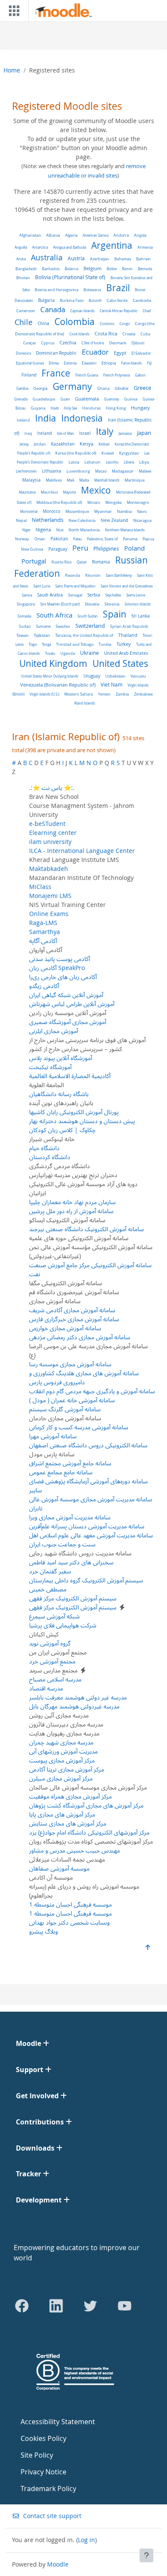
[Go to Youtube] (125, 2306)
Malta (84, 480)
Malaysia (31, 480)
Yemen (104, 694)
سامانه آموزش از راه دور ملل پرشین (71, 1211)
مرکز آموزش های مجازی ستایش (68, 1823)
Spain (115, 614)
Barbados (51, 269)
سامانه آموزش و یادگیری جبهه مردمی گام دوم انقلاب (92, 1391)
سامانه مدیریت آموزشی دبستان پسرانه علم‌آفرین (87, 1526)
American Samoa (95, 235)
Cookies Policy (43, 2438)
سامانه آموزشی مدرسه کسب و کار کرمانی (79, 1427)
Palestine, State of (102, 539)
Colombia (75, 322)
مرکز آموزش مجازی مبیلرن (61, 1778)
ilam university (50, 842)
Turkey (124, 644)
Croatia (129, 334)
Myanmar (103, 512)
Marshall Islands (107, 480)
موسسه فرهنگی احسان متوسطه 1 (70, 1904)
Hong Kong (116, 408)
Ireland (45, 433)
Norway (22, 539)
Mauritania (27, 492)
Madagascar (123, 471)
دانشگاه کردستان (50, 1157)
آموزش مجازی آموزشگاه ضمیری (68, 1022)
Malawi (145, 471)
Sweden (63, 626)
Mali (70, 480)
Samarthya (45, 932)
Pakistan (59, 539)
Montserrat (29, 511)
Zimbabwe (143, 694)
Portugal (34, 561)
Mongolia (113, 503)
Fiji (149, 363)
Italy (105, 431)
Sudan (25, 627)
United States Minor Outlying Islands (50, 676)
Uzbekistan (115, 676)
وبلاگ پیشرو (43, 1931)
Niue (60, 530)
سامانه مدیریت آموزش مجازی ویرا (70, 1517)
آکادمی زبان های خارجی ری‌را (63, 977)
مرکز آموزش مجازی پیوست (62, 1760)
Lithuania (52, 471)
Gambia (22, 388)
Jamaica (125, 434)
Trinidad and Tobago (75, 645)
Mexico (96, 490)
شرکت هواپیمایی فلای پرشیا (63, 1625)
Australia (47, 258)
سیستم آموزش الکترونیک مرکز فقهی (73, 1598)
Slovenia (112, 604)
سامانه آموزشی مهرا (53, 1436)
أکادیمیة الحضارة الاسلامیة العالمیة (70, 1076)
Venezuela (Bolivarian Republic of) (58, 685)
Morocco (52, 511)
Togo (33, 644)
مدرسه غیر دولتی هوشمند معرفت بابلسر (78, 1697)
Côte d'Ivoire (93, 343)
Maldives (54, 480)
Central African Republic (119, 311)
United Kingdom (53, 663)
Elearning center (53, 833)
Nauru (142, 511)
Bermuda (145, 269)
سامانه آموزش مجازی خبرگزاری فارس (74, 1319)
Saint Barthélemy (119, 575)
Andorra (121, 235)
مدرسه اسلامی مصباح (55, 1679)
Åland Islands (85, 703)
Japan (144, 433)
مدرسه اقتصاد (46, 1688)
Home (12, 70)
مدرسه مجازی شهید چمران (61, 1742)
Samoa (27, 595)
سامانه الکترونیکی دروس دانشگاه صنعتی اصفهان (88, 1445)
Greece (142, 388)
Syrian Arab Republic (129, 627)
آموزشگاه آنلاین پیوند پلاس (61, 1058)
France (56, 373)
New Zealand (114, 520)
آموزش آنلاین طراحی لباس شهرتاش (72, 1004)
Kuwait (108, 453)
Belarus (72, 269)
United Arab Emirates (126, 653)
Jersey (24, 444)
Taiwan (22, 635)
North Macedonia (84, 530)
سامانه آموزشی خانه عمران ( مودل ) (72, 1400)
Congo (125, 324)
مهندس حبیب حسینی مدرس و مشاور (75, 1850)
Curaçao (30, 343)
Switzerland (90, 626)
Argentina (112, 245)
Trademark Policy (48, 2489)
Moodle (58, 2564)
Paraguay (58, 549)
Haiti (55, 408)
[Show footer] (146, 2555)
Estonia (70, 363)
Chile (24, 322)
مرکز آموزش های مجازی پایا (62, 1814)
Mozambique (77, 512)
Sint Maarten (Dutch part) (60, 604)
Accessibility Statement (58, 2422)
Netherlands (48, 520)
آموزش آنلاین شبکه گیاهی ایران (66, 995)
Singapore (26, 604)
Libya (144, 462)
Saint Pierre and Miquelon (75, 586)
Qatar (82, 562)
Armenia (145, 247)
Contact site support (52, 2516)
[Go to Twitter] (90, 2306)
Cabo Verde (117, 300)
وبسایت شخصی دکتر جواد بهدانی (69, 1922)
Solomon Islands (138, 604)
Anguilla (21, 247)
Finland (29, 375)
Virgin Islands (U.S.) (44, 694)
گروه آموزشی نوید (50, 1643)
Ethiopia (109, 363)
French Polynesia (116, 375)
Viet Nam (112, 684)
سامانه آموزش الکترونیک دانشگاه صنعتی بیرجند (86, 1229)
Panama (130, 539)
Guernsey (112, 399)
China (43, 324)
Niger (26, 530)
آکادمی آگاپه (43, 941)
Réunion (93, 575)
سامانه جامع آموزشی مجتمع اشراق (70, 1463)
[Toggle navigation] (12, 11)
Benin (127, 269)
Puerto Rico (61, 562)
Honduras (91, 408)
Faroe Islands (131, 363)
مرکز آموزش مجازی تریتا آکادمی (67, 1769)
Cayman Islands (82, 311)
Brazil (118, 288)
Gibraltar (122, 388)
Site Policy (37, 2455)
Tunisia (105, 644)
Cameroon (26, 311)
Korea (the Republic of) (76, 453)
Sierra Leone (136, 595)
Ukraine (89, 653)
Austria (76, 258)
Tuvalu (50, 653)
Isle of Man (66, 433)
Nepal (21, 521)
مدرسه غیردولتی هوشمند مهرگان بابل (74, 1706)
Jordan (40, 444)
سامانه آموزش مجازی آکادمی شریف (72, 1310)
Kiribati (104, 444)
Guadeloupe (44, 399)
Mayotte (69, 492)
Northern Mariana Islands (125, 530)
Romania (101, 562)
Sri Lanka (141, 616)
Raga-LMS (43, 923)
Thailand (128, 635)
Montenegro (138, 502)
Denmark (118, 343)
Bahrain (143, 259)
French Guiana (87, 375)
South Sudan (88, 616)
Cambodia (142, 301)
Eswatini (89, 363)
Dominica (23, 353)
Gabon (140, 375)
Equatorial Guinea (30, 363)
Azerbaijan (100, 259)
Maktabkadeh (49, 869)
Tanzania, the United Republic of (84, 636)
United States (120, 663)
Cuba (145, 334)
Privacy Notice (43, 2472)
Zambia (122, 694)
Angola (140, 235)
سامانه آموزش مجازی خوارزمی (65, 1328)
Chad (147, 311)
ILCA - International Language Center (82, 851)
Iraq (28, 434)
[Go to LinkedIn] (56, 2306)
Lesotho (112, 462)
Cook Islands (79, 334)
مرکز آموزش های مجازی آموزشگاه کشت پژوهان (86, 1805)
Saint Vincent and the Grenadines (127, 586)
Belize (112, 269)
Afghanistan (30, 235)
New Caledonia (82, 520)
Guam (65, 399)
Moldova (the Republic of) (59, 503)
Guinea (131, 399)
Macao (101, 471)
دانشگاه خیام (44, 1148)
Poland (134, 548)
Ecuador (95, 352)
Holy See (70, 408)
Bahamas (123, 259)
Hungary (140, 408)
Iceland (23, 420)
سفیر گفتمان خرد (50, 1571)
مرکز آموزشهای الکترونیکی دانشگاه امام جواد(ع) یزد (89, 1832)
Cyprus (48, 343)
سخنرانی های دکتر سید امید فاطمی (71, 1562)
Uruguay (92, 676)
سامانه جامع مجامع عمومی (61, 1472)
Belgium (92, 268)
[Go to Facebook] (22, 2306)
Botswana (92, 290)
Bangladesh (26, 269)
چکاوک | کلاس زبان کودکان (62, 1130)
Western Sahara (79, 694)
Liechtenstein (26, 471)
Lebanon (92, 462)
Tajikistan (42, 635)
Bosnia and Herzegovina (57, 290)
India (46, 418)
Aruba (21, 259)
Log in (86, 2540)
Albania (53, 235)
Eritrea (54, 363)
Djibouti (138, 343)
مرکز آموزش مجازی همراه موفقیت (70, 1796)
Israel (85, 433)
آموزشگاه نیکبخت (50, 1067)
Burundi (95, 300)
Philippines (106, 549)
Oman (40, 539)
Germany (72, 386)
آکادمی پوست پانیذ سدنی (60, 959)
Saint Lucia (42, 586)
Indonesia (82, 418)
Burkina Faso (72, 301)
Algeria (71, 235)
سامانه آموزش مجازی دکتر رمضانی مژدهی (80, 1337)
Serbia (94, 595)
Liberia (129, 462)
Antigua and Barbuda (70, 247)
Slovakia (92, 604)
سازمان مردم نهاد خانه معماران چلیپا (72, 1202)
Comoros (107, 324)
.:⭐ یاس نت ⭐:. (52, 788)
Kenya (86, 444)
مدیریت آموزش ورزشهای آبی (63, 1751)
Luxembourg (78, 471)
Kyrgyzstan (129, 453)
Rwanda (73, 575)
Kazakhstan (63, 444)
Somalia (24, 616)
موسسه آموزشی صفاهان (59, 1868)
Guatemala (87, 399)
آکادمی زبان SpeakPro (57, 968)
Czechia (68, 343)
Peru (80, 548)
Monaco (94, 502)
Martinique (135, 480)
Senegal (75, 595)
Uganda (68, 653)
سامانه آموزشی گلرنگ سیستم (65, 1409)
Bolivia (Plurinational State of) (70, 277)
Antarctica (40, 247)
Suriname (43, 626)
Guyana (38, 408)
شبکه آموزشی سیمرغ (54, 1616)
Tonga (46, 644)
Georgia (40, 389)
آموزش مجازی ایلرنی (54, 1031)
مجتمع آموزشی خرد (52, 1661)
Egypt (120, 353)
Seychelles (113, 595)
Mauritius (49, 492)
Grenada (21, 399)
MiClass (40, 887)
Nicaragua (142, 521)
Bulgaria (46, 300)
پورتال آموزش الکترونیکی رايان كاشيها (74, 1112)
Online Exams (49, 914)
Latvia (74, 462)
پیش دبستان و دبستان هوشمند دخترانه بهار (82, 1121)
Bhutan (23, 278)
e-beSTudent (47, 824)
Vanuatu (138, 676)
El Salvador (141, 353)
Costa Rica (106, 334)
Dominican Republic (56, 353)
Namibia (124, 511)
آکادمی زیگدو (44, 986)
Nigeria (43, 530)
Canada (53, 309)
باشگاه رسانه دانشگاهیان (59, 1094)
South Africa (54, 615)
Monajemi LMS (50, 896)
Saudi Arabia (50, 595)
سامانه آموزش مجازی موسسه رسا (70, 1364)
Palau (78, 539)
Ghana (103, 388)
